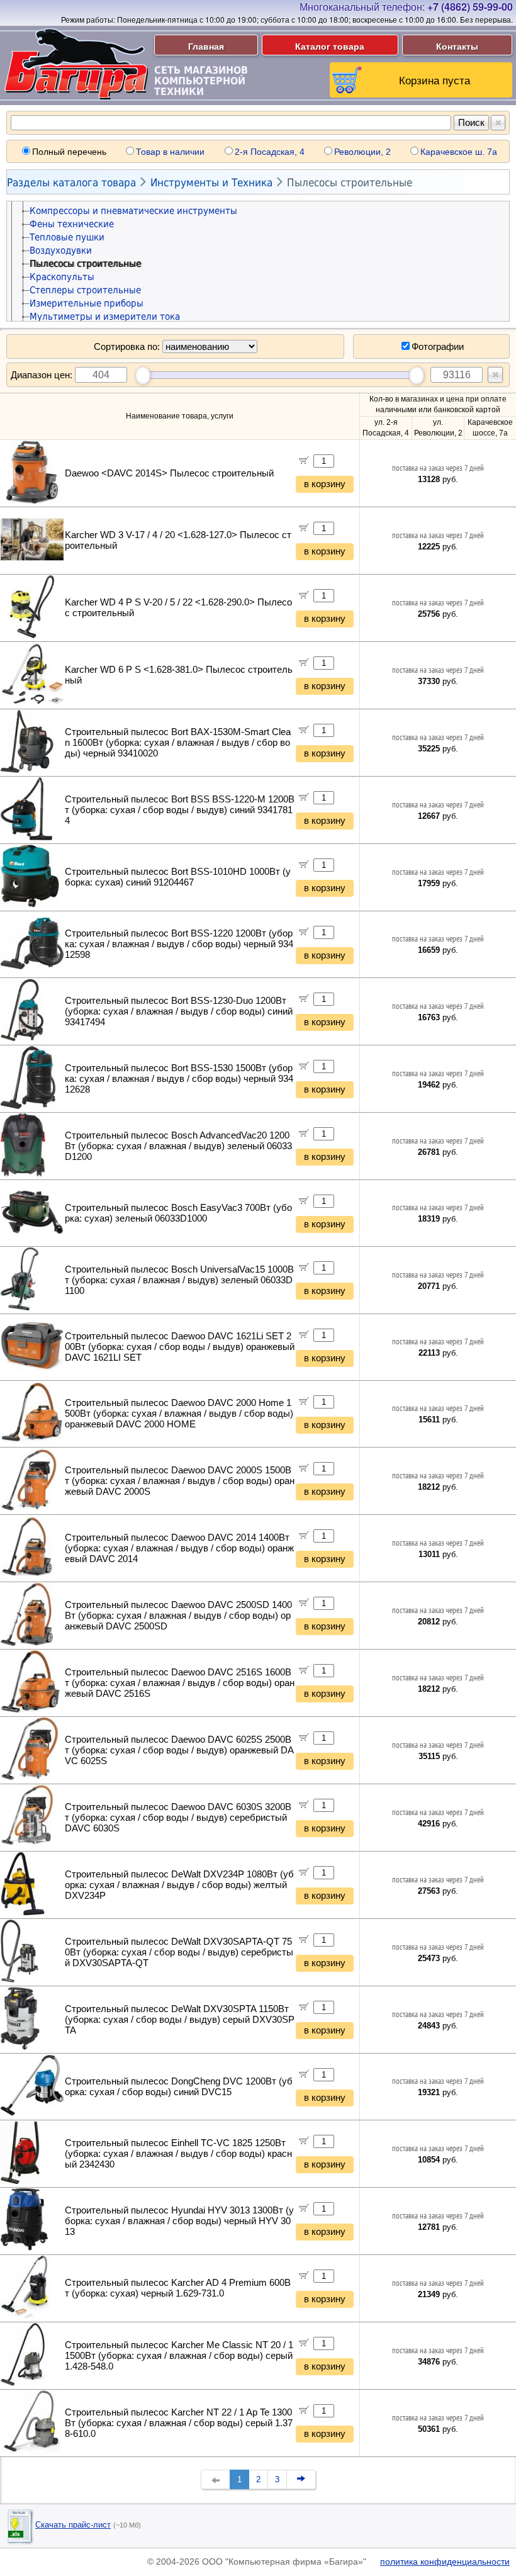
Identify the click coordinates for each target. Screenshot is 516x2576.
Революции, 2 (362, 152)
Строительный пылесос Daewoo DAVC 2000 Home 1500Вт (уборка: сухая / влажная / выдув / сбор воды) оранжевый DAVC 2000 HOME (179, 1414)
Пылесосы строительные (350, 183)
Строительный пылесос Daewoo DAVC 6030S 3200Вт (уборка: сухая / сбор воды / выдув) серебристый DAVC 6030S (178, 1818)
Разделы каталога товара (71, 183)
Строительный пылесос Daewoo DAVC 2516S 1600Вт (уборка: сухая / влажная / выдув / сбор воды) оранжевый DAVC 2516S (180, 1683)
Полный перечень (69, 152)
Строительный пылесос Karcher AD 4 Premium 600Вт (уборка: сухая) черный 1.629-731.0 (178, 2288)
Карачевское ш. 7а (459, 152)
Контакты (457, 46)
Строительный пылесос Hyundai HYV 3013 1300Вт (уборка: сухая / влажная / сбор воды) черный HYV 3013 (179, 2221)
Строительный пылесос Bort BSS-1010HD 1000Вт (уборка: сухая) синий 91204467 (178, 877)
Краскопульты (62, 277)
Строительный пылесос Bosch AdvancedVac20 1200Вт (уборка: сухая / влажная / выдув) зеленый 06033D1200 (178, 1146)
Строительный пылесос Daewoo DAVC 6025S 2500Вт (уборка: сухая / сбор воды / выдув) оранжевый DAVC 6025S (179, 1750)
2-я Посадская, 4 (270, 152)
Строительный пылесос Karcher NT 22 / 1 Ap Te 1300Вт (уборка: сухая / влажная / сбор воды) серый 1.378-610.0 (179, 2423)
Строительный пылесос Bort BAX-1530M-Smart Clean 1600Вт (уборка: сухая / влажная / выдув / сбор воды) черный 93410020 (178, 743)
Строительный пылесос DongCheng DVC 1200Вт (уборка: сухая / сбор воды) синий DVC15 (179, 2087)
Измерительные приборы (87, 303)
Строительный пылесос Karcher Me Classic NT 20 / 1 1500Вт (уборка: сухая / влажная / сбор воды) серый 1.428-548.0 (179, 2356)
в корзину (325, 484)
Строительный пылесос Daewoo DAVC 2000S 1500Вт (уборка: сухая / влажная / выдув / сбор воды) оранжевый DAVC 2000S (180, 1481)
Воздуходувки (61, 250)
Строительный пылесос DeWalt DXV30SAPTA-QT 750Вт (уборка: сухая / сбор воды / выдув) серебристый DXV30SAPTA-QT (179, 1952)
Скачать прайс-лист (73, 2525)
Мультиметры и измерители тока (105, 317)
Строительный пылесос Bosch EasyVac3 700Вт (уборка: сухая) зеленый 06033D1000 (178, 1213)
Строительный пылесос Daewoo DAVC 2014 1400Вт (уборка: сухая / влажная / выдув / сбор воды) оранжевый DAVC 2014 (179, 1548)
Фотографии (438, 346)
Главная (206, 46)
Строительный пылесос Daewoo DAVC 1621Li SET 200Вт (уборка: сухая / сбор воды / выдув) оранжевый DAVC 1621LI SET (180, 1347)
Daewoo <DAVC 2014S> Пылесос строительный (169, 473)
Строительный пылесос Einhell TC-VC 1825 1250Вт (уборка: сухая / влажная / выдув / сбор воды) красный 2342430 (178, 2154)
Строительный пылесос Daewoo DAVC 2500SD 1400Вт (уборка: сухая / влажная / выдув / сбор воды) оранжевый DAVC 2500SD (178, 1616)
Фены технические (72, 224)
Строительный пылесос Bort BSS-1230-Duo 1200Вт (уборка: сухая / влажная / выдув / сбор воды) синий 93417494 (179, 1011)
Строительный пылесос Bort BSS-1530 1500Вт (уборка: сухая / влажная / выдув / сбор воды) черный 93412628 (179, 1079)
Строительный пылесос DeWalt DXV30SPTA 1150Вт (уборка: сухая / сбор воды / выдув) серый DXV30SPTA (180, 2020)
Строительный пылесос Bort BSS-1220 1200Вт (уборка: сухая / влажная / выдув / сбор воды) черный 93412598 (179, 944)
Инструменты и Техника (211, 183)
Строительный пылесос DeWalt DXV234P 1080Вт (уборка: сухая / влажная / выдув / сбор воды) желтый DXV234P (179, 1885)
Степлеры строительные (85, 290)
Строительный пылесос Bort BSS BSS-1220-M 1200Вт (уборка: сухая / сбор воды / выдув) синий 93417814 (180, 810)
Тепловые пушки (67, 237)
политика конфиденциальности (445, 2562)
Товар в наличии (170, 152)
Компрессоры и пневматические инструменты (133, 211)
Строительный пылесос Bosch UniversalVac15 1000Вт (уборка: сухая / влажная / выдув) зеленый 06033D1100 (179, 1280)
